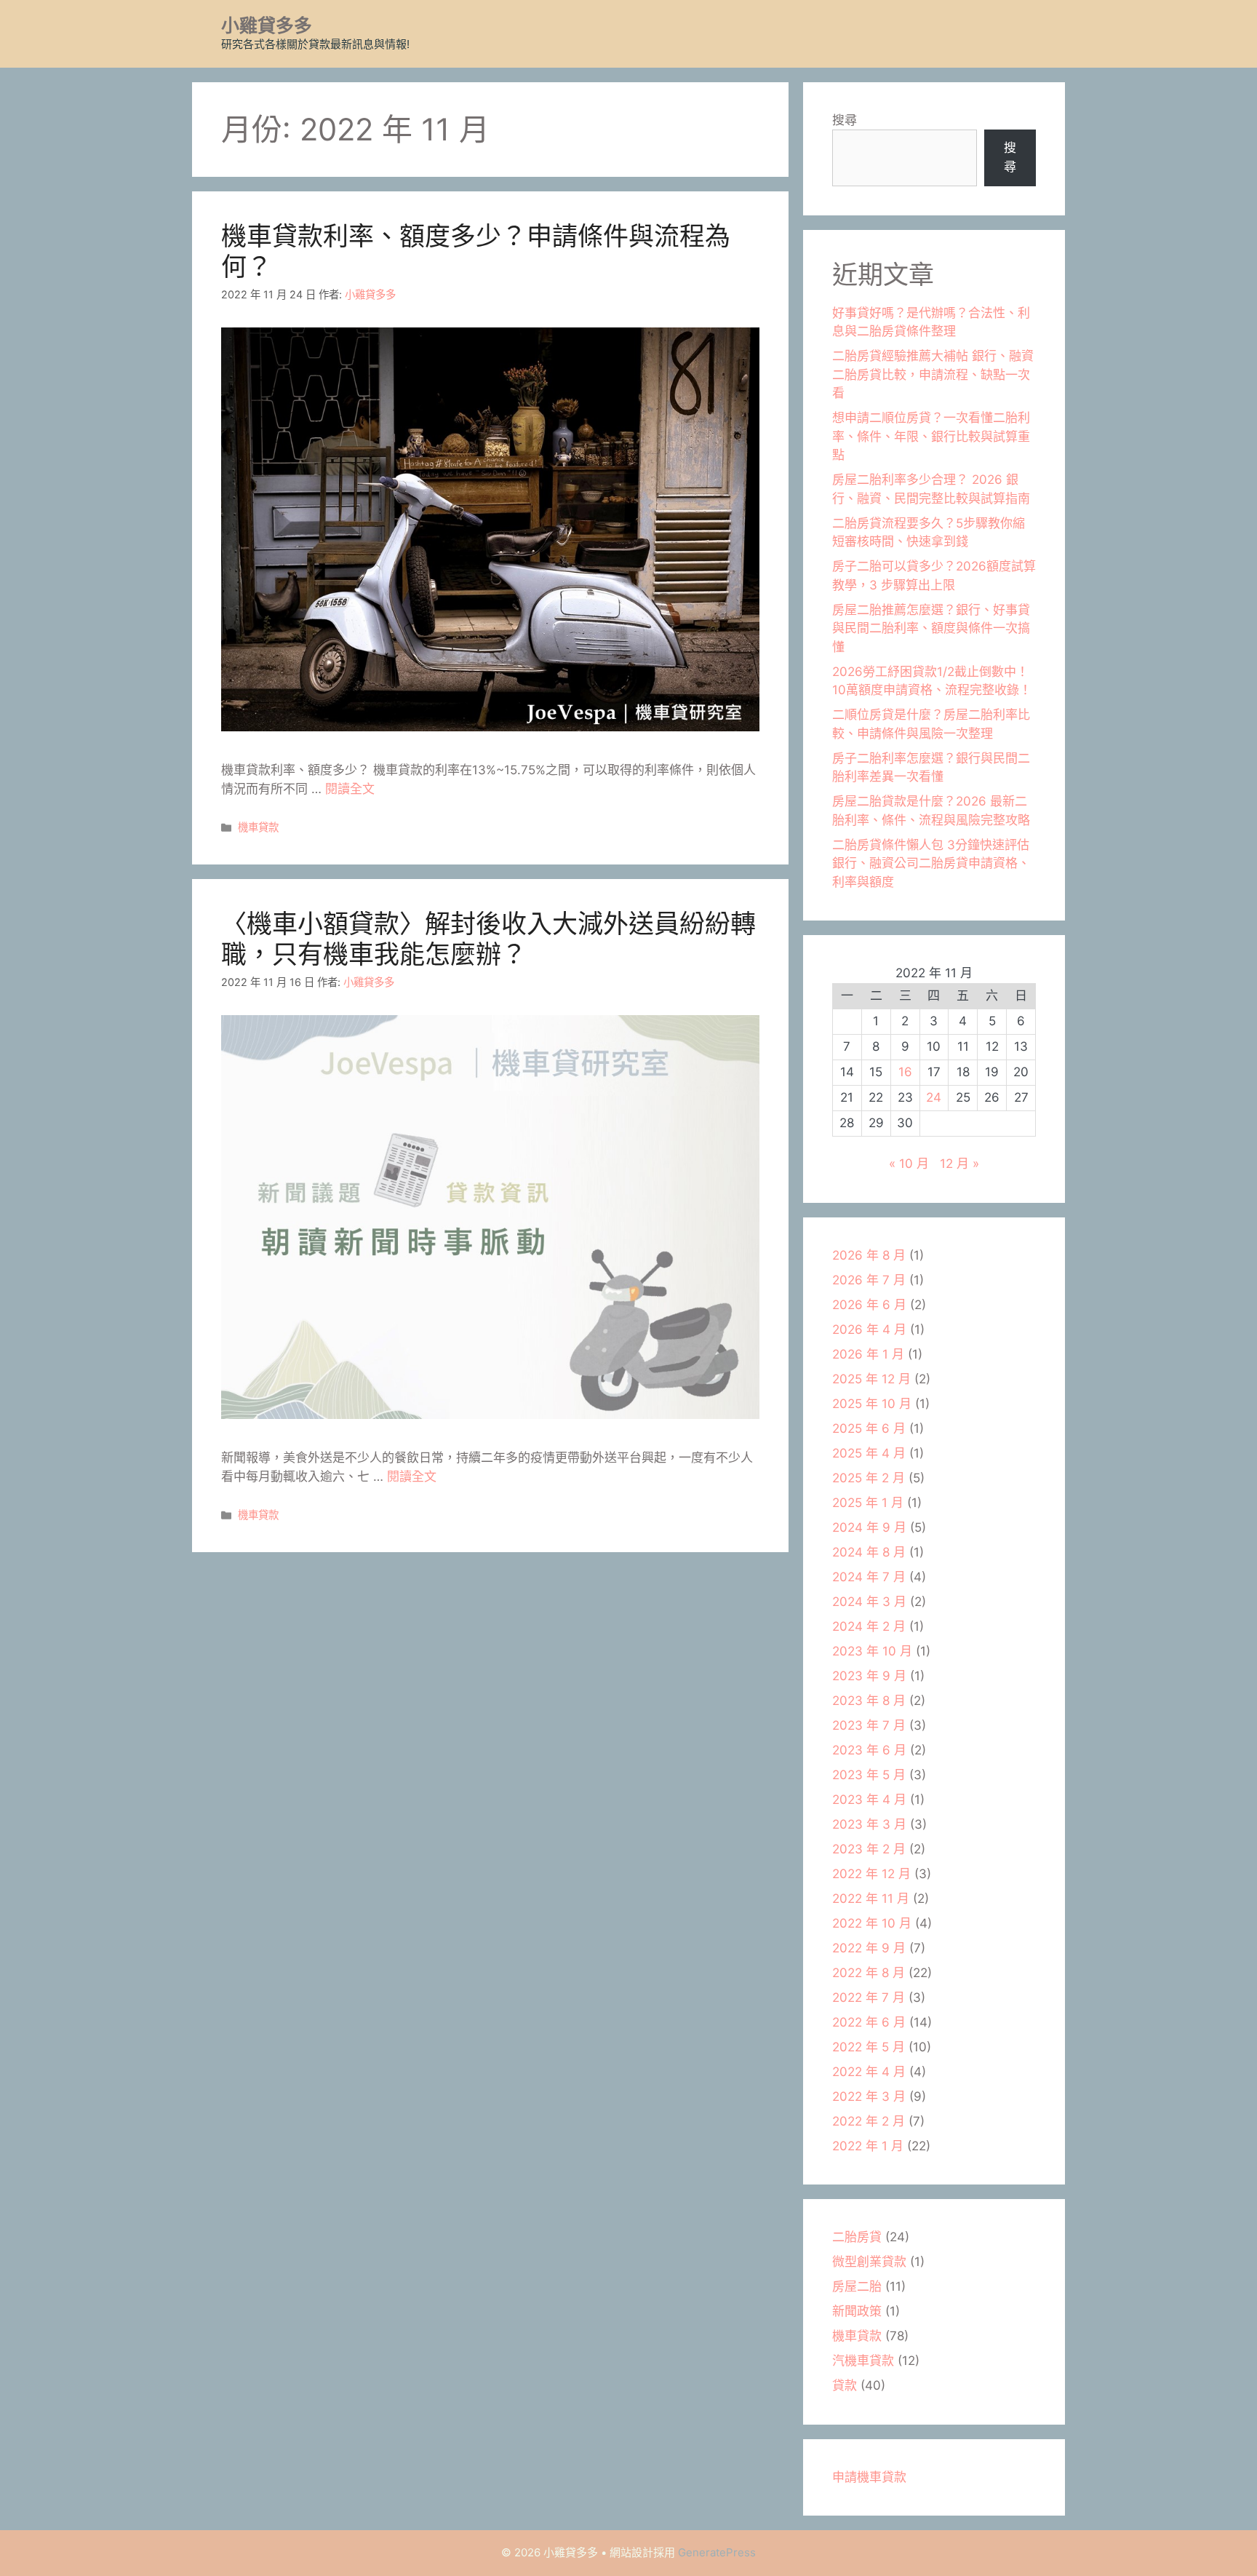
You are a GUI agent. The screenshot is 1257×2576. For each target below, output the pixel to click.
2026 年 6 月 (869, 1305)
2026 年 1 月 (868, 1354)
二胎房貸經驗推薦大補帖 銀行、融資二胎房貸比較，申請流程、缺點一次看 (933, 374)
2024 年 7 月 (869, 1577)
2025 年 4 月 (869, 1453)
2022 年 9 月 (869, 1948)
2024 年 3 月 (869, 1602)
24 (934, 1097)
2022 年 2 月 (869, 2121)
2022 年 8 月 (869, 1973)
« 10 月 (909, 1164)
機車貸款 (258, 827)
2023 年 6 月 (869, 1750)
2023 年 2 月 (869, 1849)
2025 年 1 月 (868, 1503)
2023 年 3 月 (869, 1824)
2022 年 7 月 (869, 1997)
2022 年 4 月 (869, 2072)
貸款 (845, 2385)
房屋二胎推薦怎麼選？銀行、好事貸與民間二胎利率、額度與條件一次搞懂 (931, 628)
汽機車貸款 (863, 2361)
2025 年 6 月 (869, 1428)
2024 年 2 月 (869, 1626)
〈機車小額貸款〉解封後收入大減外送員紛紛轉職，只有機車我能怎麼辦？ (488, 939)
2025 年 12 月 (871, 1379)
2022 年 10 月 (872, 1923)
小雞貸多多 (267, 25)
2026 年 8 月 (869, 1255)
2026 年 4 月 (869, 1329)
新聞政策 (857, 2311)
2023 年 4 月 (869, 1800)
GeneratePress (717, 2552)
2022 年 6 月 (869, 2022)
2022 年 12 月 (871, 1874)
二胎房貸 (857, 2237)
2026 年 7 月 (869, 1280)
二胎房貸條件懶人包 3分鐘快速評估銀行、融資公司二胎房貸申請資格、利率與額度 (931, 863)
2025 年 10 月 (872, 1404)
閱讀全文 (350, 789)
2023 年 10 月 (872, 1651)
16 (905, 1072)
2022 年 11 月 (871, 1899)
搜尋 (845, 120)
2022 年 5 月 (869, 2047)
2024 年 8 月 (869, 1552)
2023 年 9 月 (869, 1676)
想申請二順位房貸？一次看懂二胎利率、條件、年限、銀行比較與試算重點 (931, 436)
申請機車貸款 (869, 2477)
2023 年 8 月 (869, 1701)
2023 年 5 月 (869, 1775)
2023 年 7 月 (869, 1725)
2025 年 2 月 (869, 1478)
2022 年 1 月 (868, 2146)
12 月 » (959, 1164)
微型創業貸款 (869, 2262)
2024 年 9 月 (869, 1527)
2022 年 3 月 (869, 2096)
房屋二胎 (857, 2286)
